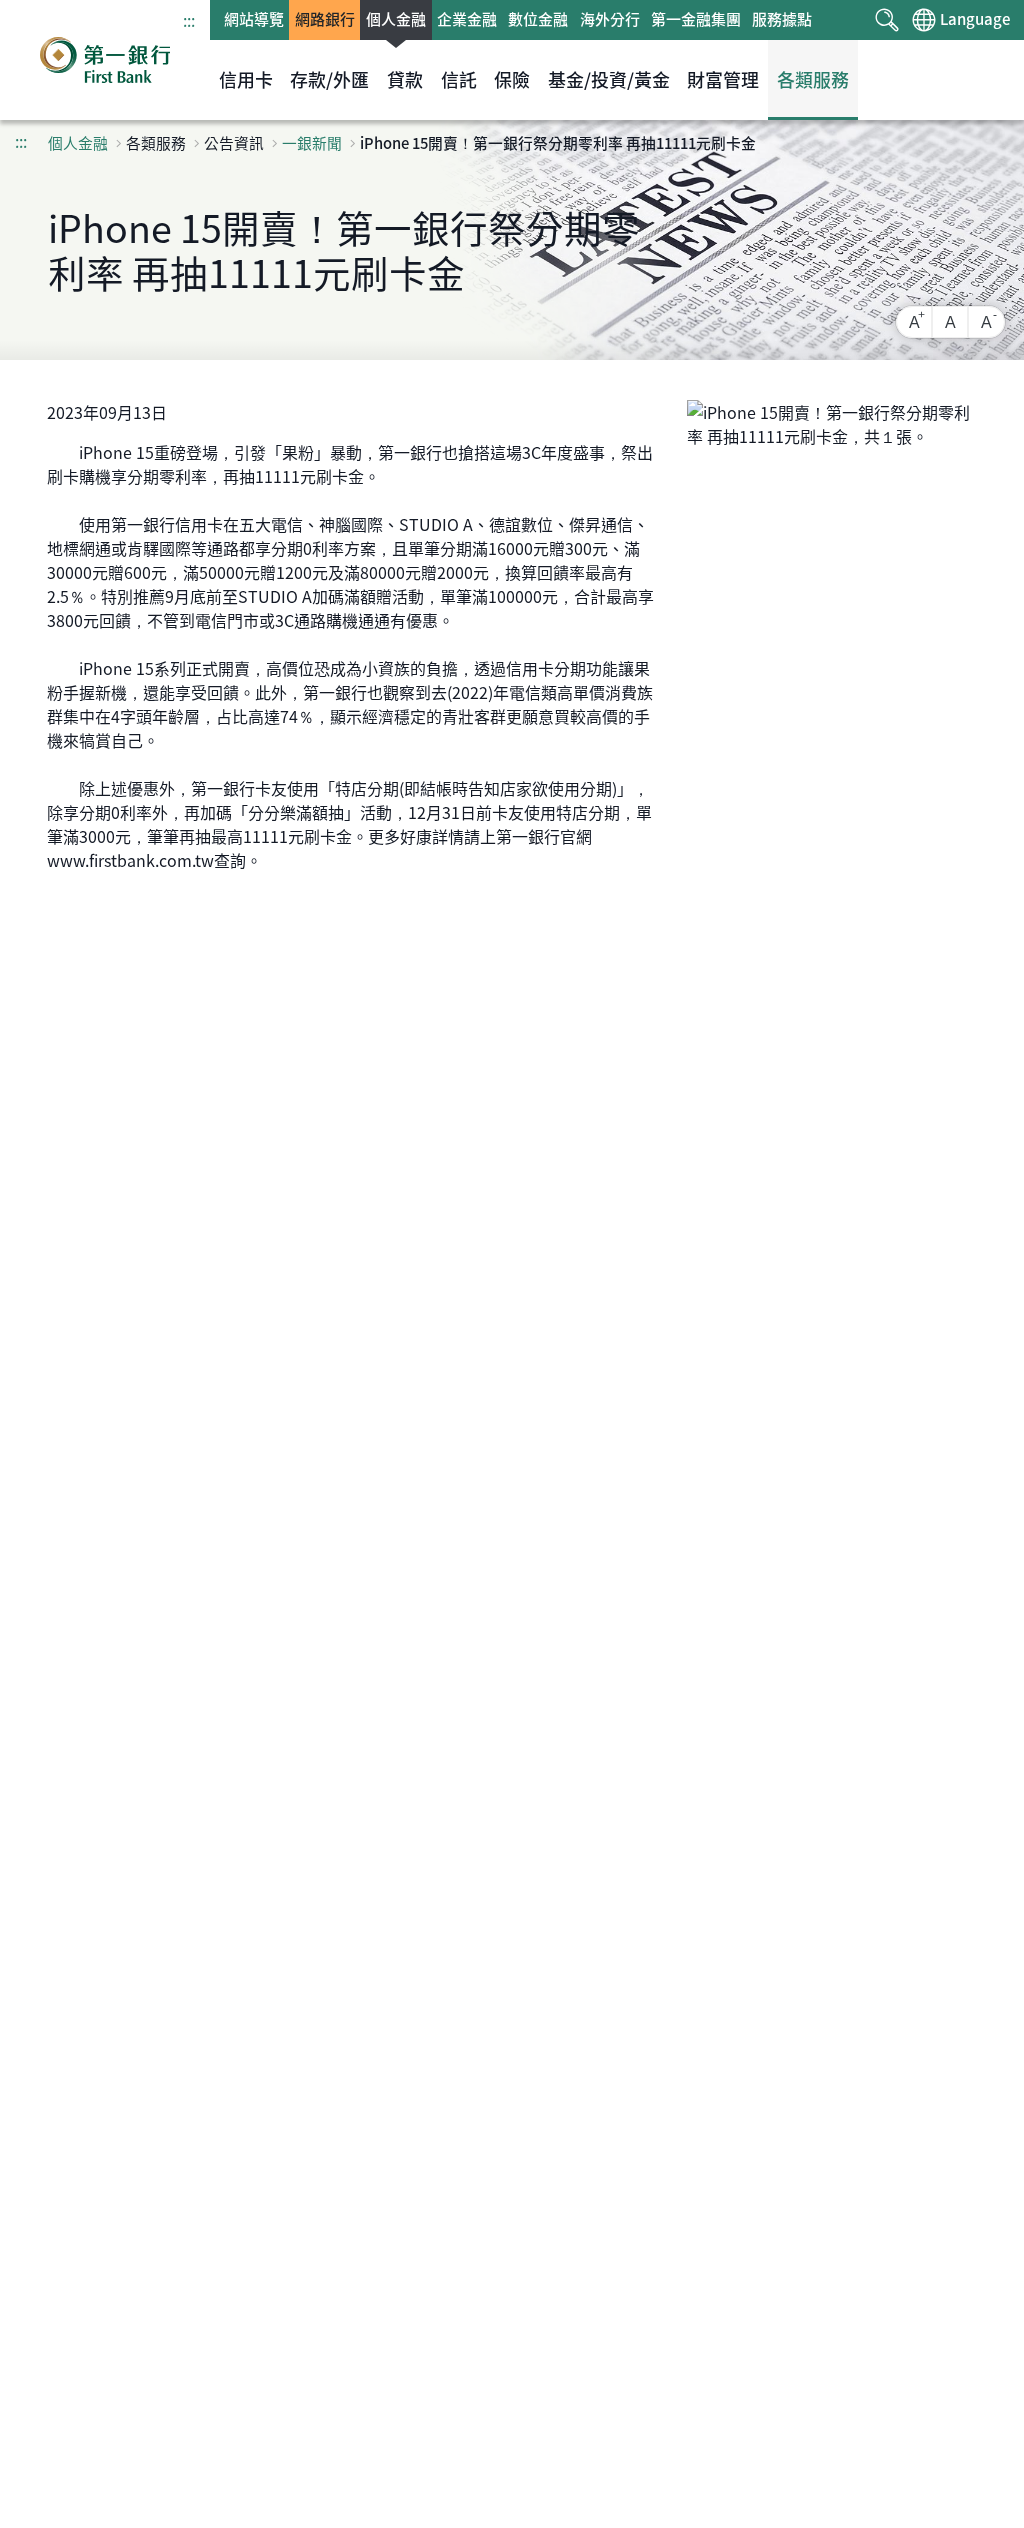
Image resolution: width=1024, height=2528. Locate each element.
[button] (887, 20)
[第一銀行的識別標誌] (105, 60)
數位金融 (538, 19)
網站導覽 (254, 19)
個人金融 (396, 19)
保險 (512, 79)
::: (189, 20)
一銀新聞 (312, 143)
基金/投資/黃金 (609, 79)
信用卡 (246, 79)
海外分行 (610, 19)
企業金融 (467, 19)
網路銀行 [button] (325, 19)
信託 (459, 79)
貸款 (405, 79)
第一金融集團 (696, 19)
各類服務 (813, 79)
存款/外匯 (329, 79)
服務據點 (782, 19)
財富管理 (723, 79)
